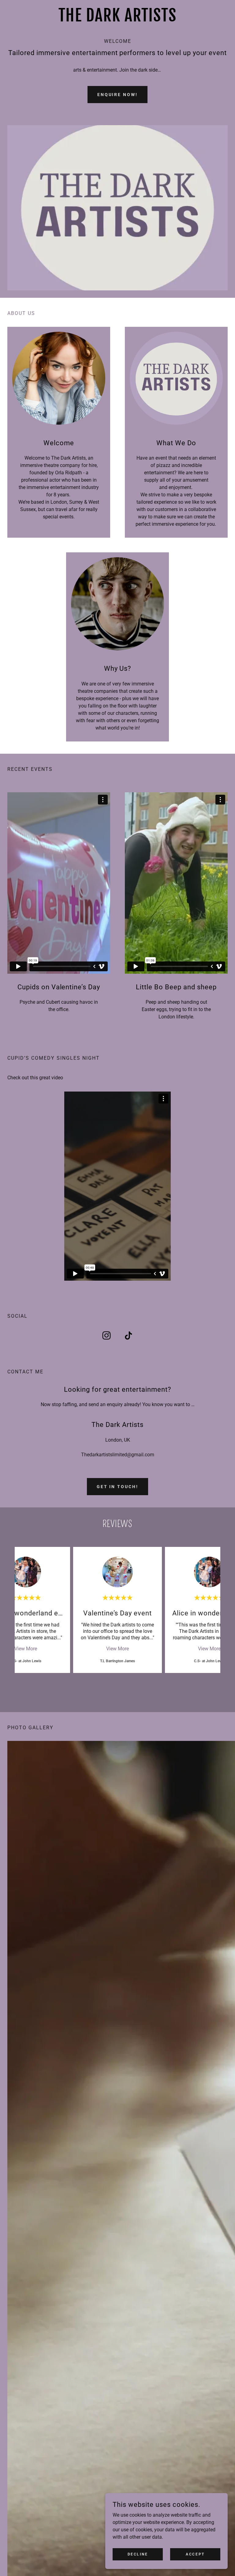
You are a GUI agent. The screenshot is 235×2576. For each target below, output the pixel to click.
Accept (195, 2554)
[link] (117, 20)
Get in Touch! (118, 1487)
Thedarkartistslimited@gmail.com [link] (118, 1455)
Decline (138, 2554)
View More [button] (26, 1649)
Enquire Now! (118, 95)
